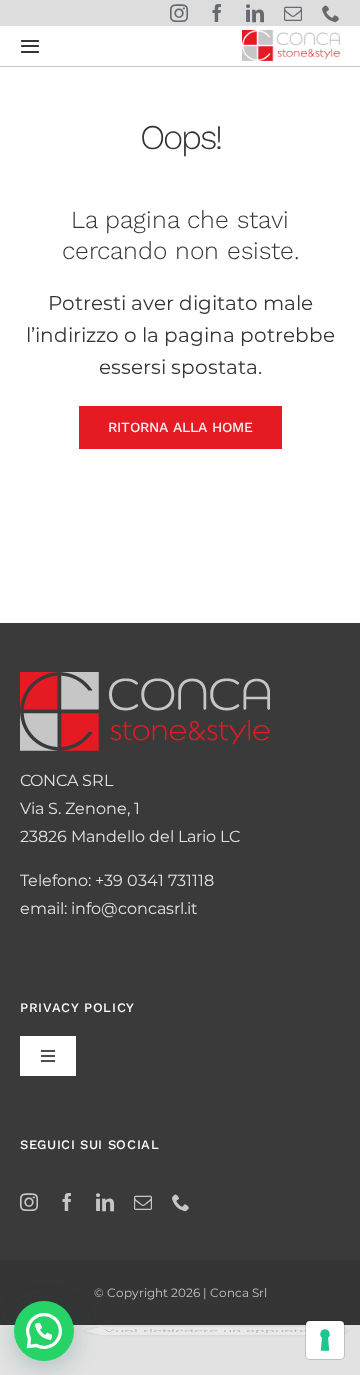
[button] (44, 1331)
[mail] (293, 13)
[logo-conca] (291, 37)
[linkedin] (255, 13)
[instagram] (179, 13)
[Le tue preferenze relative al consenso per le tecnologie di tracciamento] (325, 1340)
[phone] (331, 13)
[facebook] (217, 13)
